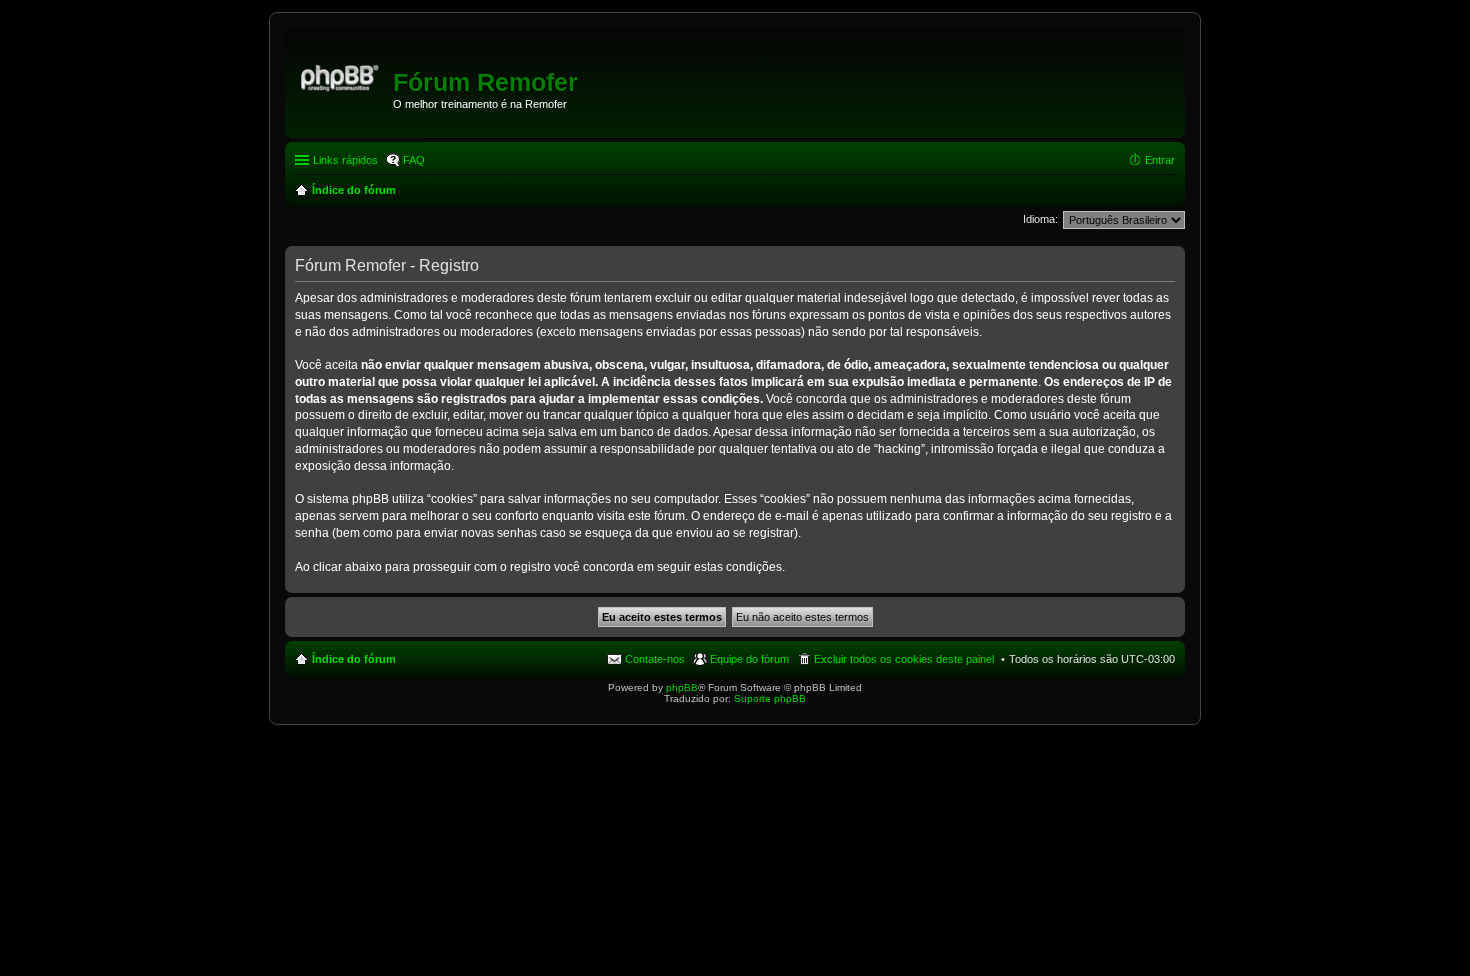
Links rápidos (345, 160)
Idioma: (1040, 219)
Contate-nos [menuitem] (655, 659)
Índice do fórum (354, 659)
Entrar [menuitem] (1160, 160)
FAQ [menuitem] (414, 160)
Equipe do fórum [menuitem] (749, 659)
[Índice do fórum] (341, 75)
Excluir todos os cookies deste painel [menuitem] (904, 659)
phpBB (682, 687)
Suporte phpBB (770, 698)
